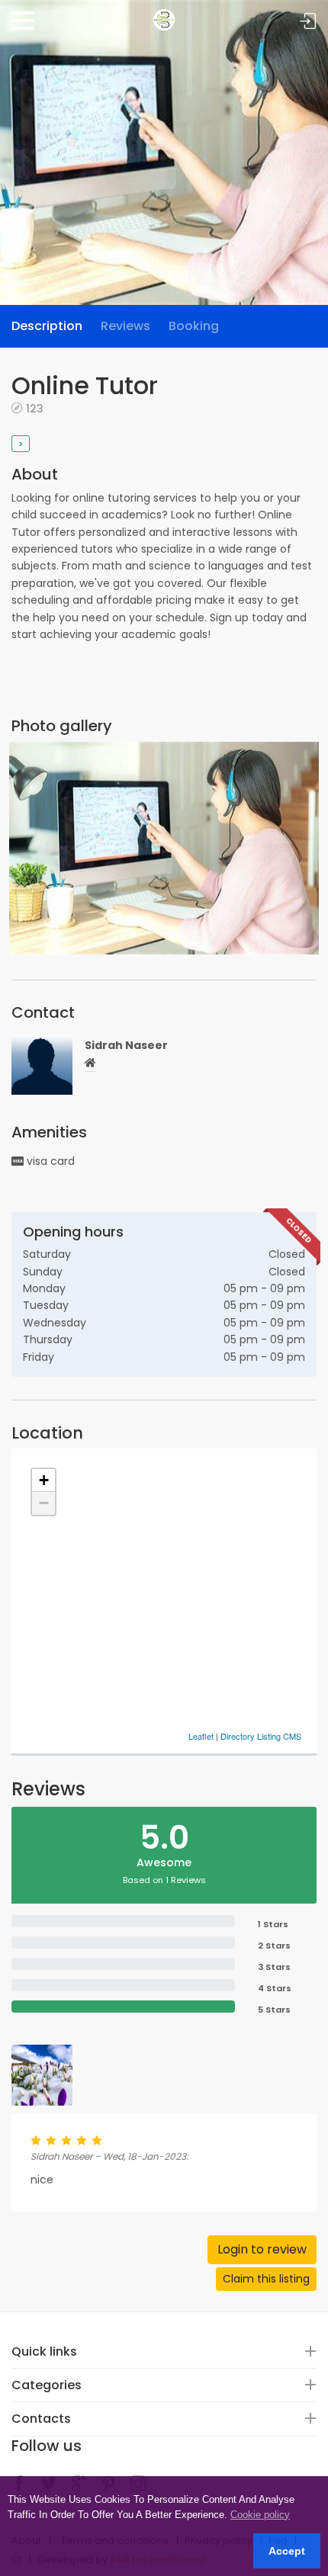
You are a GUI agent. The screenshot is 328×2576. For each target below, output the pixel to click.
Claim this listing (266, 2279)
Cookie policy (260, 2515)
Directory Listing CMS (261, 1736)
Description (47, 326)
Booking (194, 326)
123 (35, 408)
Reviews (125, 326)
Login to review (262, 2249)
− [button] (44, 1503)
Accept (287, 2551)
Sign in (308, 22)
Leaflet (201, 1736)
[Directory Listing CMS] (164, 14)
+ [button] (44, 1480)
